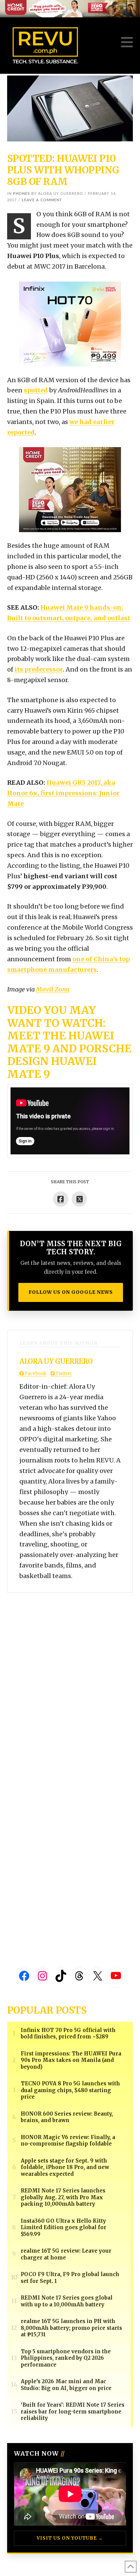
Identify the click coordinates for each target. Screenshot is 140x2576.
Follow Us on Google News (71, 1292)
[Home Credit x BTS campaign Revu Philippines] (70, 8)
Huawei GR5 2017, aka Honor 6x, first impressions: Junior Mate (63, 793)
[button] (127, 42)
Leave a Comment (42, 200)
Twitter (63, 1374)
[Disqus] (70, 1678)
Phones (21, 194)
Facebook (35, 1374)
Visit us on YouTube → (70, 2538)
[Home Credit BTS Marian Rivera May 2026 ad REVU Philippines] (70, 489)
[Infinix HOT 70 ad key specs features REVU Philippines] (70, 324)
